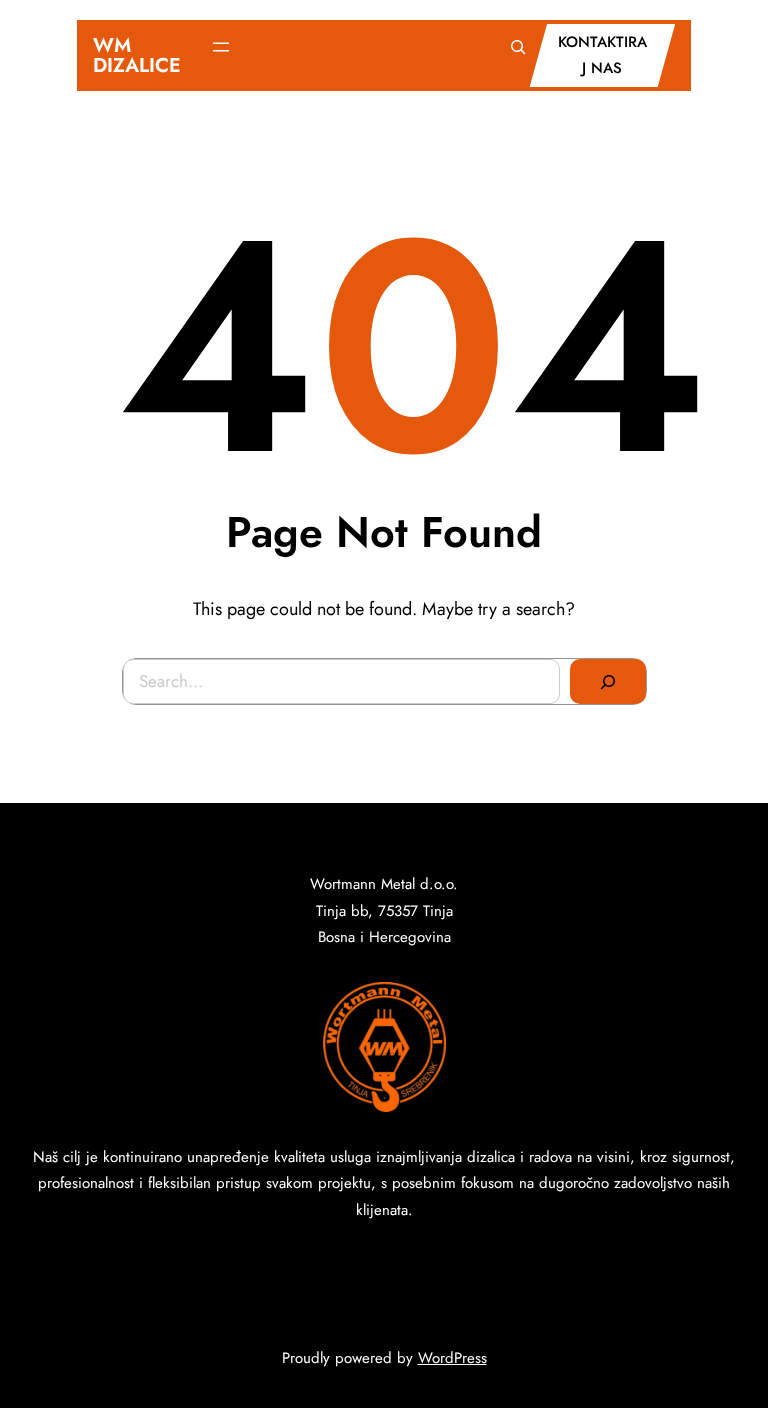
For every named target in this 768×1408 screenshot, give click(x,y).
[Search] (608, 682)
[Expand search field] (518, 47)
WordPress (452, 1358)
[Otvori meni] (221, 47)
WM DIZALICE (137, 55)
